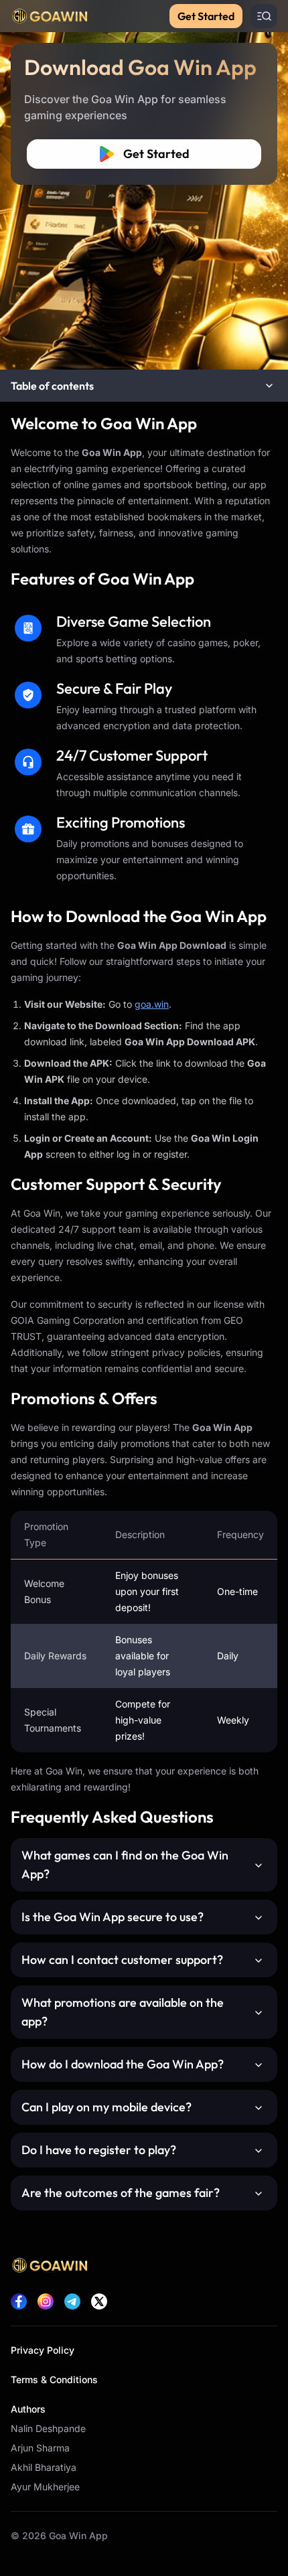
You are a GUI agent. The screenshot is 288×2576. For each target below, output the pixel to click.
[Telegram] (72, 2301)
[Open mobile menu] (264, 16)
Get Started (206, 16)
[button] (144, 386)
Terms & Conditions (54, 2379)
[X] (99, 2301)
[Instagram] (46, 2301)
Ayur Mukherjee (45, 2487)
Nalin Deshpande (48, 2428)
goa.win (152, 1004)
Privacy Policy (43, 2350)
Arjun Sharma (40, 2448)
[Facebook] (19, 2301)
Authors (28, 2409)
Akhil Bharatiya (44, 2467)
